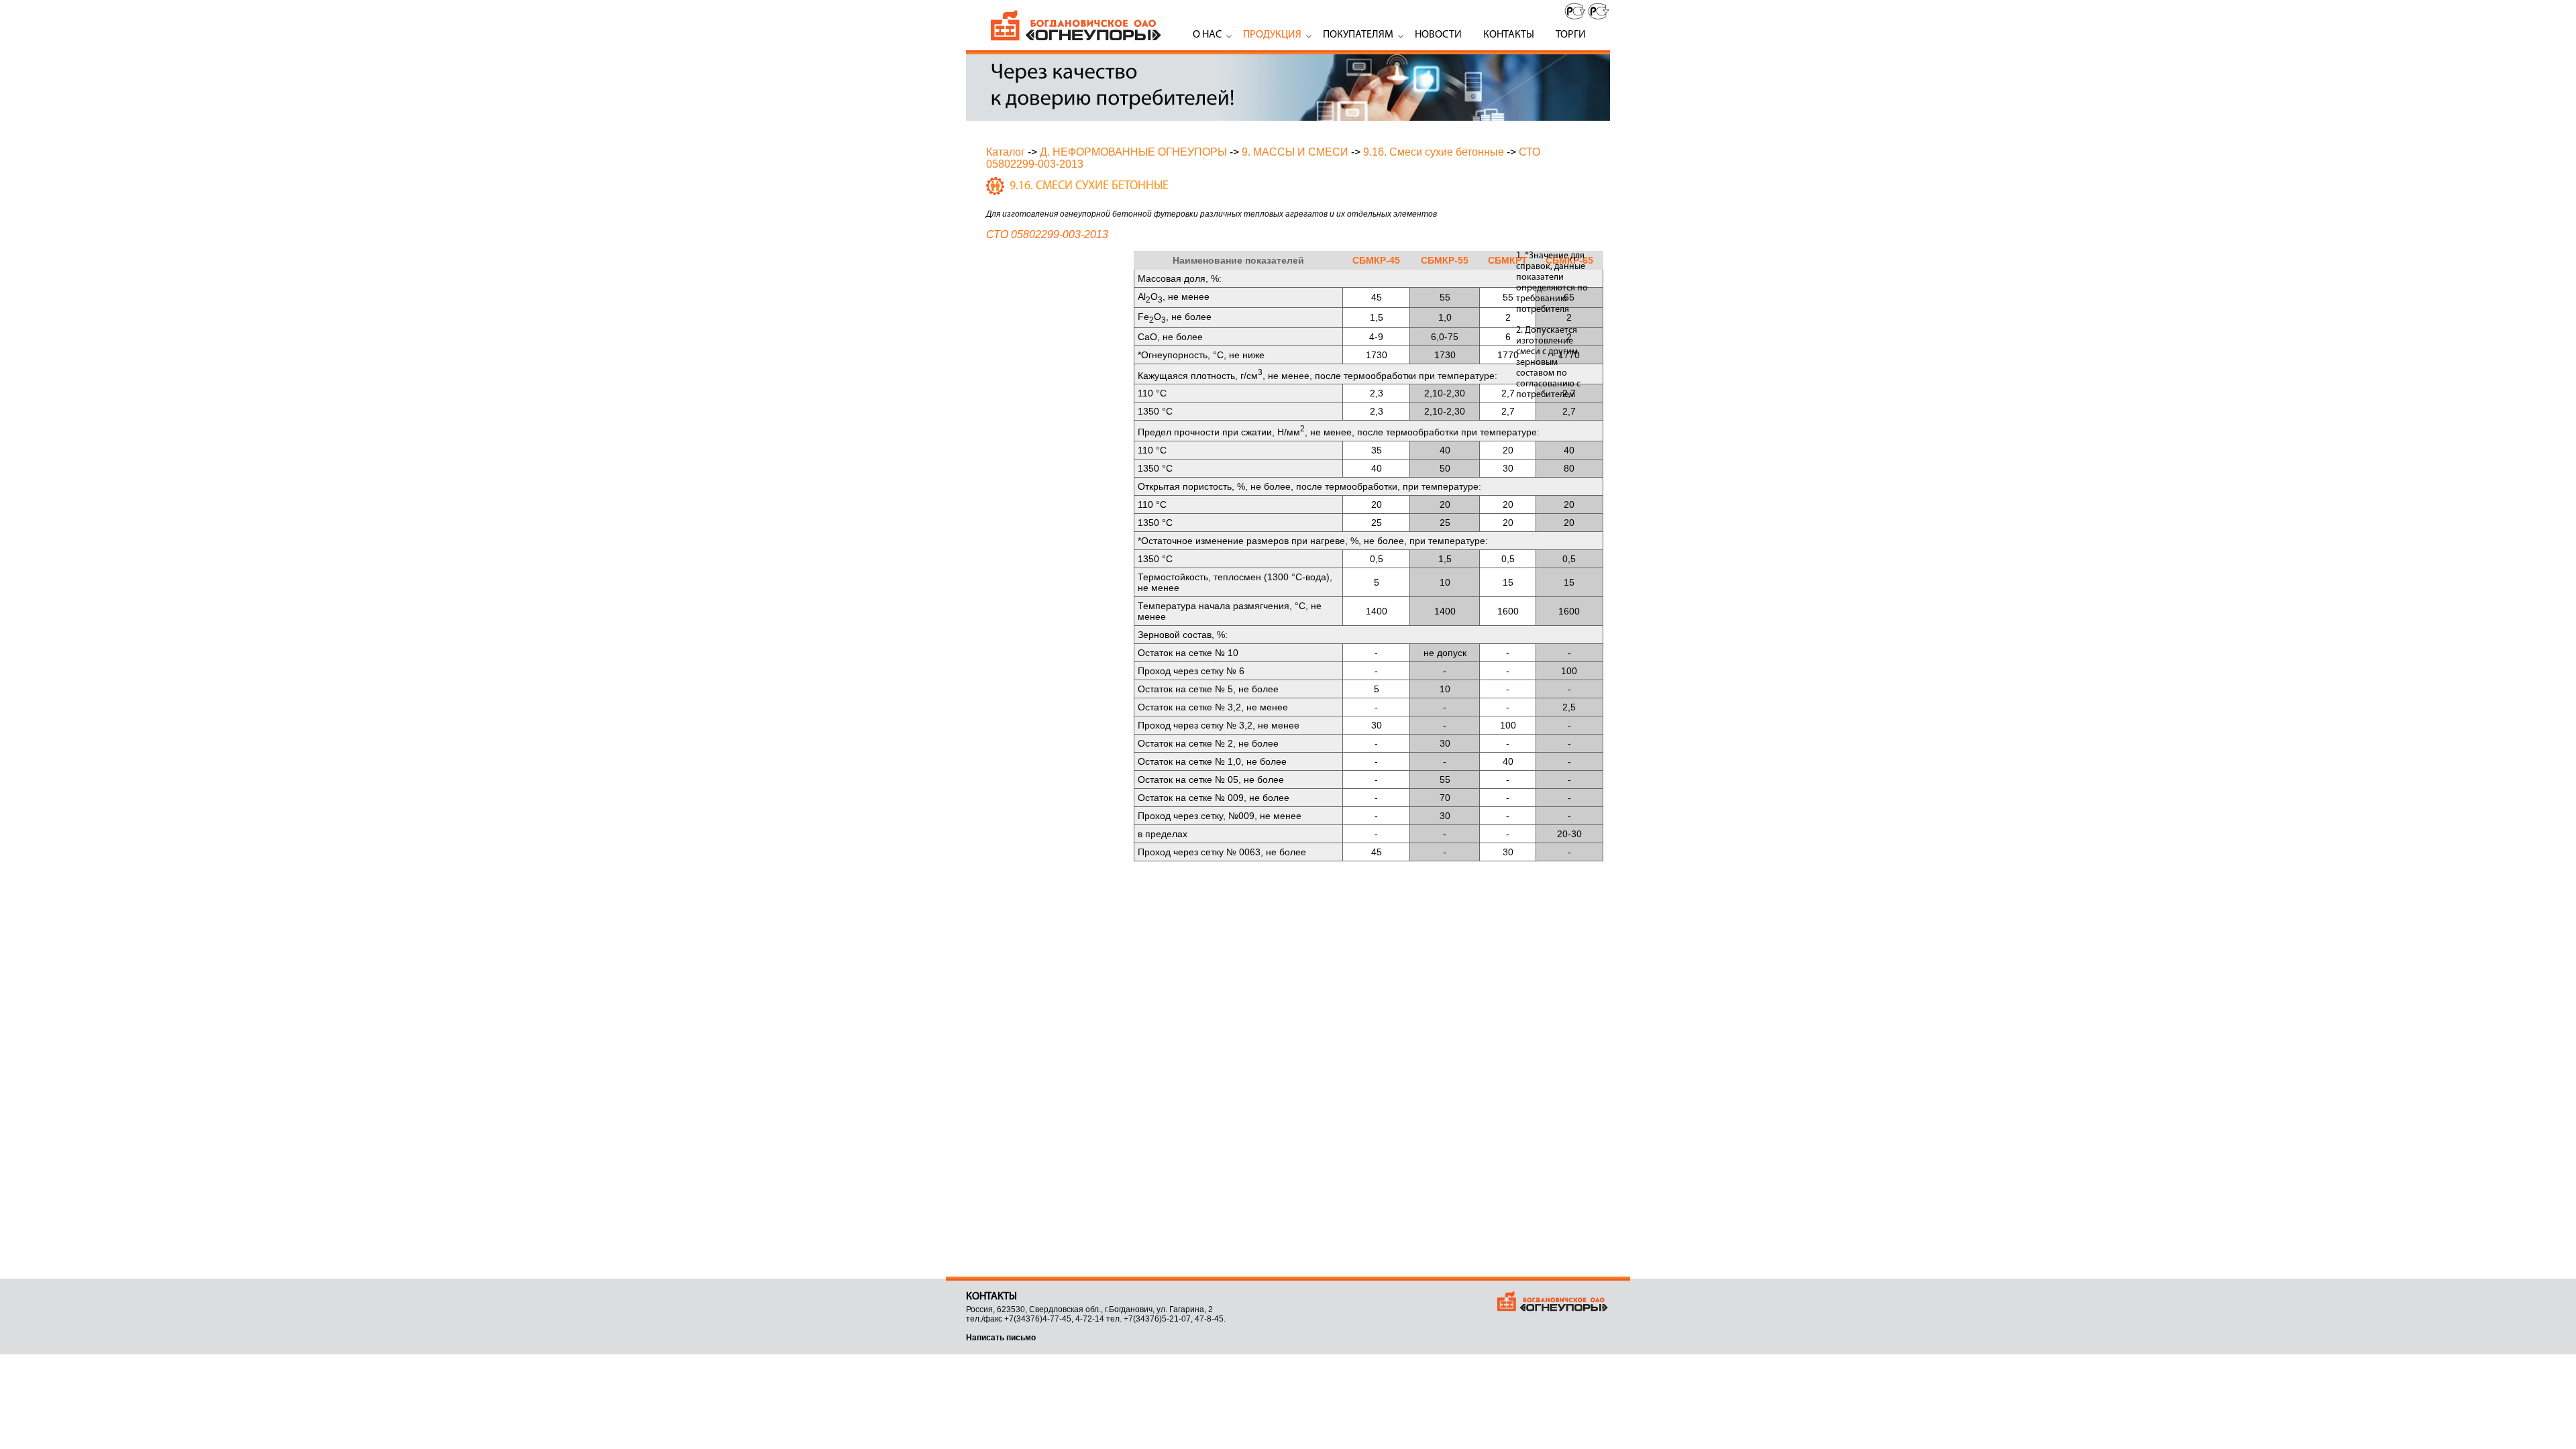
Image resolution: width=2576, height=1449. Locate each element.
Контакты (1509, 35)
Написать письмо (1001, 1338)
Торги (1571, 35)
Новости (1438, 35)
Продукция (1272, 35)
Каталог (1006, 152)
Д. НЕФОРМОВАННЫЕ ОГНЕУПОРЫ (1133, 152)
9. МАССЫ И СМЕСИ (1295, 152)
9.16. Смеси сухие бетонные (1434, 152)
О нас (1207, 35)
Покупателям (1358, 35)
